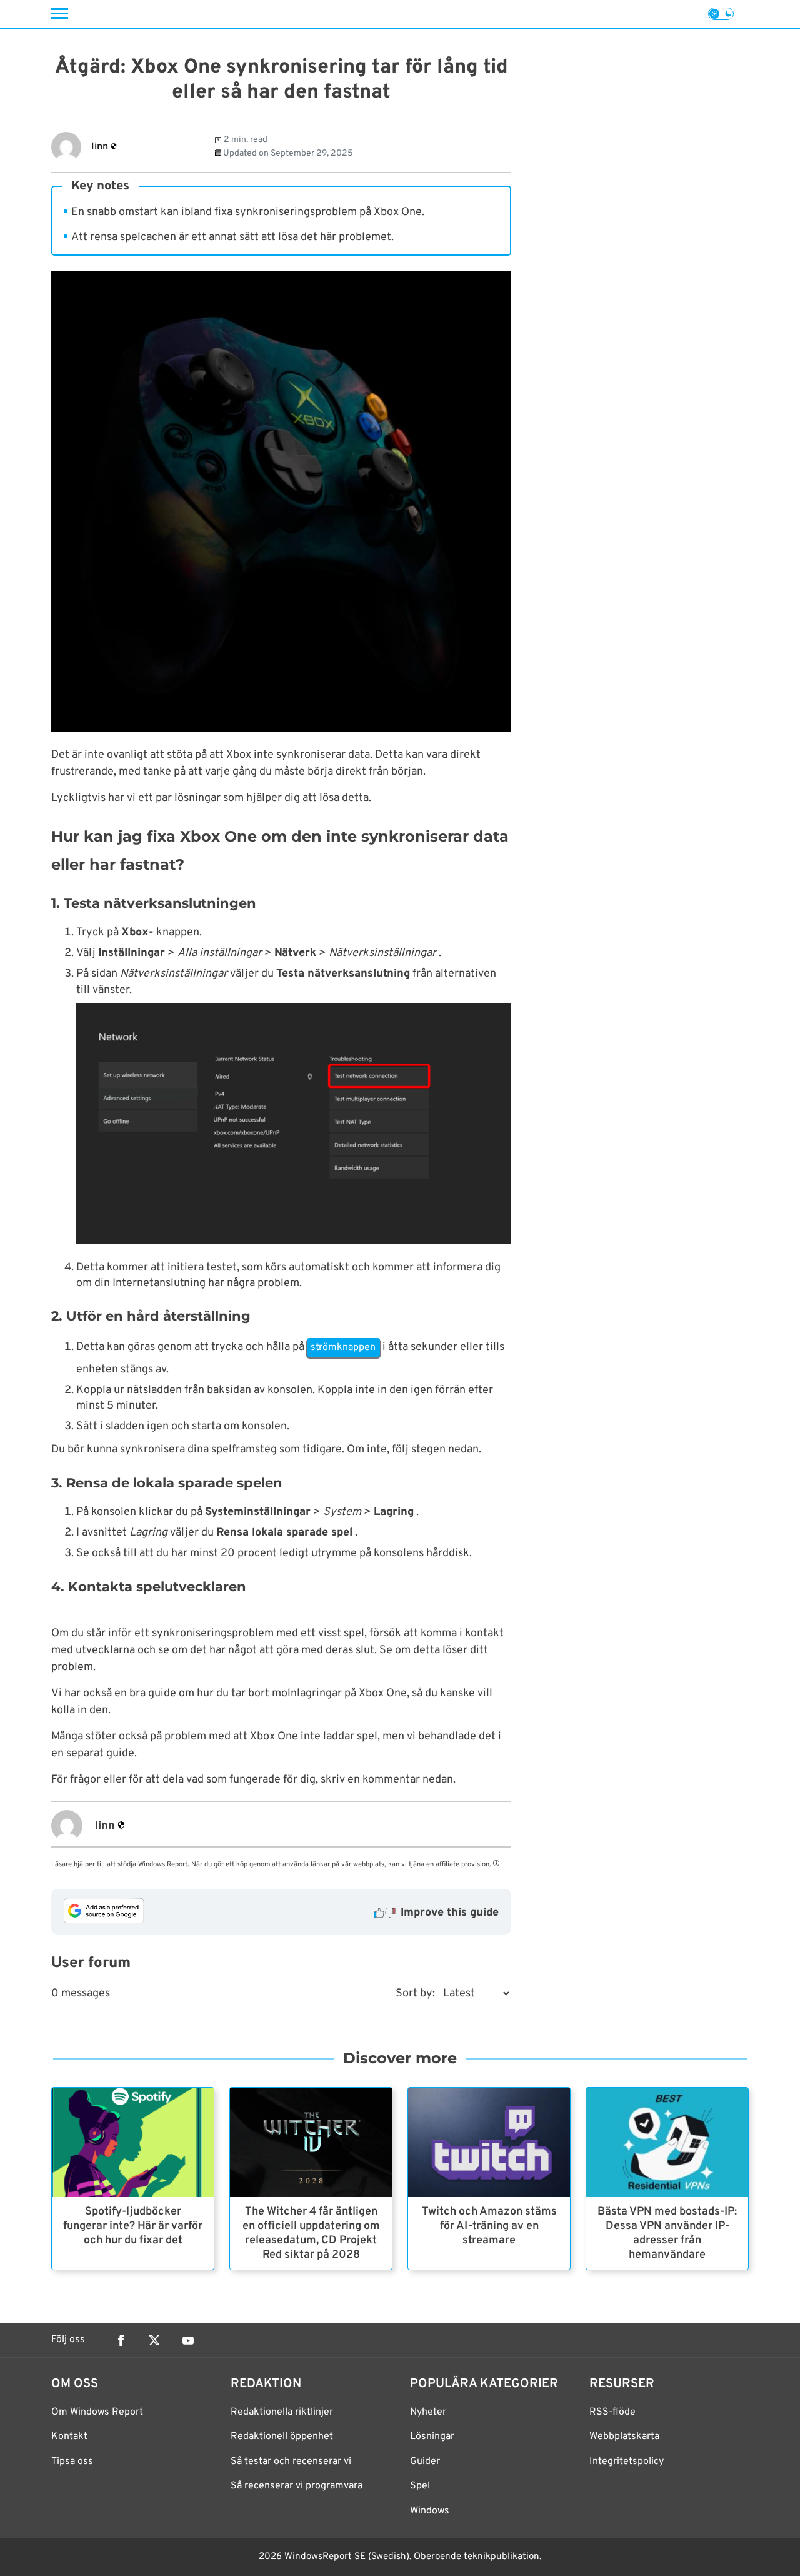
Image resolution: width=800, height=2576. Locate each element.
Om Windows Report (97, 2412)
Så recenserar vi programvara (297, 2486)
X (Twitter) (154, 2340)
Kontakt (69, 2437)
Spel (420, 2486)
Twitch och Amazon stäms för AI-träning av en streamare (489, 2226)
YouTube (188, 2340)
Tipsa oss (72, 2462)
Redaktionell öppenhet (282, 2437)
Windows (430, 2511)
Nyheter (428, 2412)
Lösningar (432, 2437)
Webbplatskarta (624, 2437)
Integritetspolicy (627, 2462)
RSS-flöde (612, 2412)
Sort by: (415, 1994)
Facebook (121, 2340)
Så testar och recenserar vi (291, 2462)
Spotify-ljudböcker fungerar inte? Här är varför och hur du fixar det (133, 2226)
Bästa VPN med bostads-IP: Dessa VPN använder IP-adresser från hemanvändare (667, 2233)
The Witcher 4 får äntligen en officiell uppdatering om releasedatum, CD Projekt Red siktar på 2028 (311, 2233)
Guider (425, 2462)
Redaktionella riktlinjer (282, 2412)
